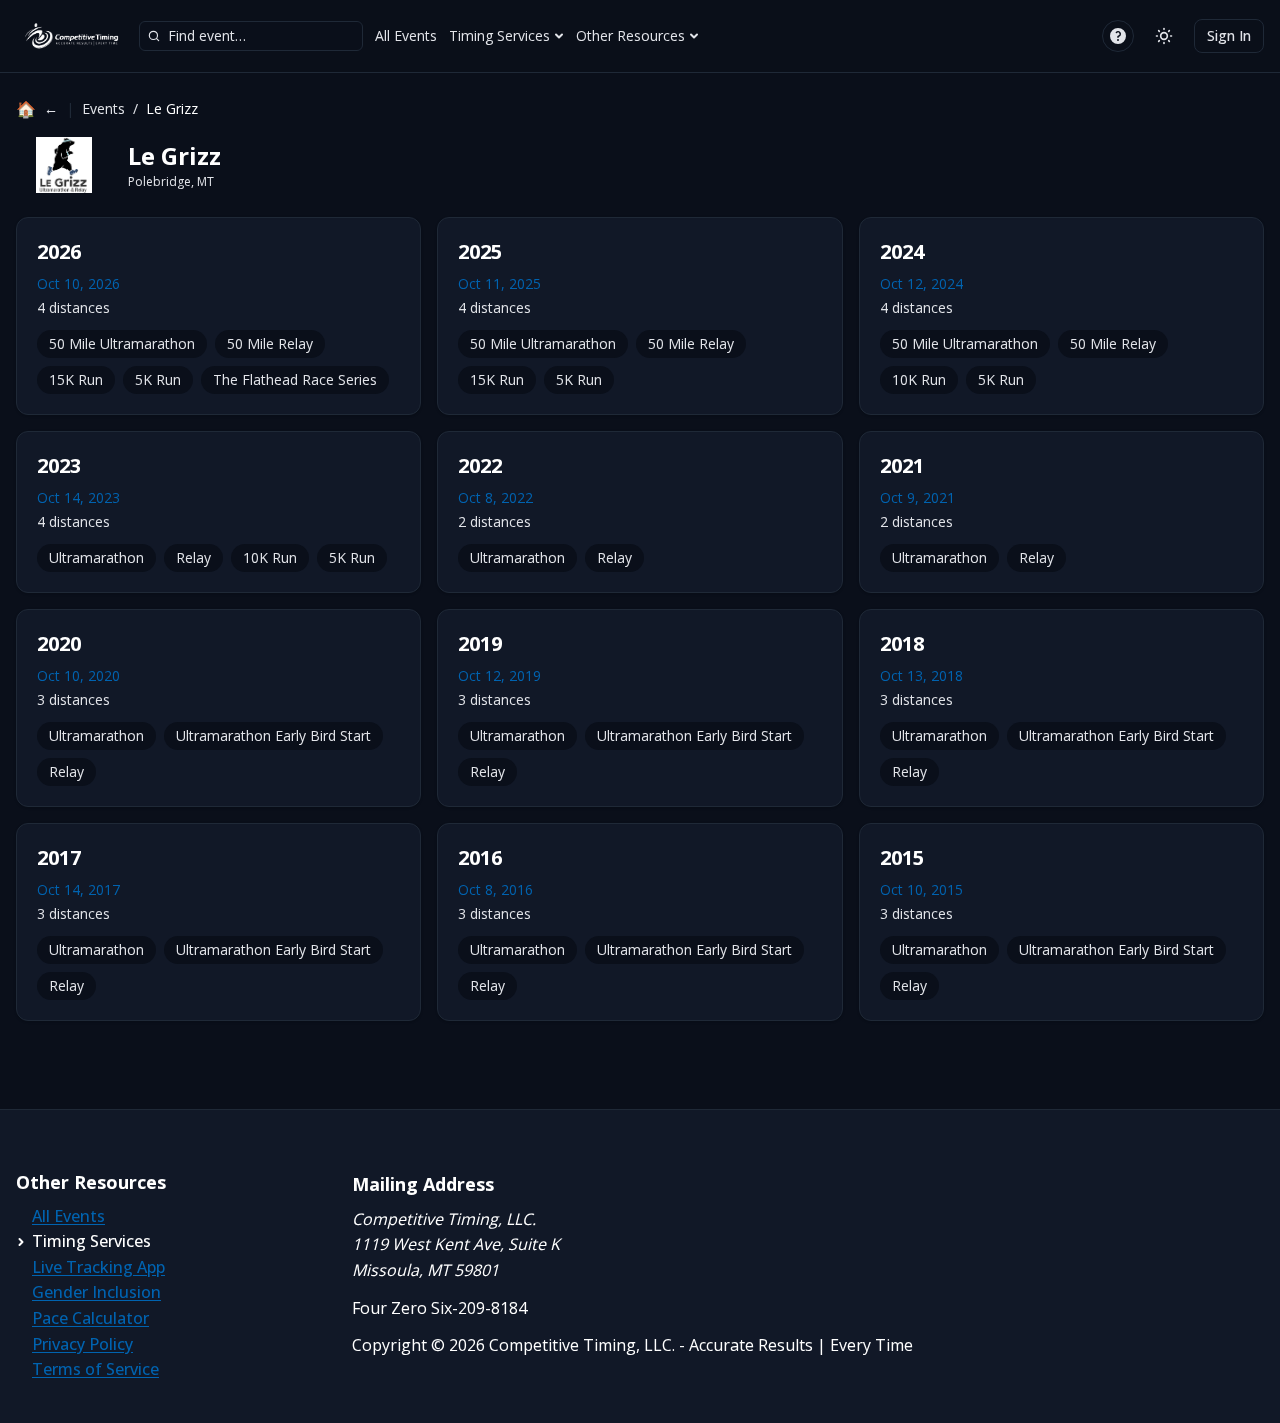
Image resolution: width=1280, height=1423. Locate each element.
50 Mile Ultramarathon (122, 343)
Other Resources (630, 35)
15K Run (76, 379)
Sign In (1229, 35)
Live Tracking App (98, 1267)
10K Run (919, 379)
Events (103, 108)
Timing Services (499, 35)
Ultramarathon (96, 557)
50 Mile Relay (270, 343)
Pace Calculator (90, 1318)
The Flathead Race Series (295, 379)
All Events (406, 35)
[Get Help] (1118, 36)
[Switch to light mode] (1164, 36)
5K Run (158, 379)
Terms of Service (95, 1369)
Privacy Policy (82, 1344)
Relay (193, 557)
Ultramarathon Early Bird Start (273, 735)
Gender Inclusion (96, 1292)
